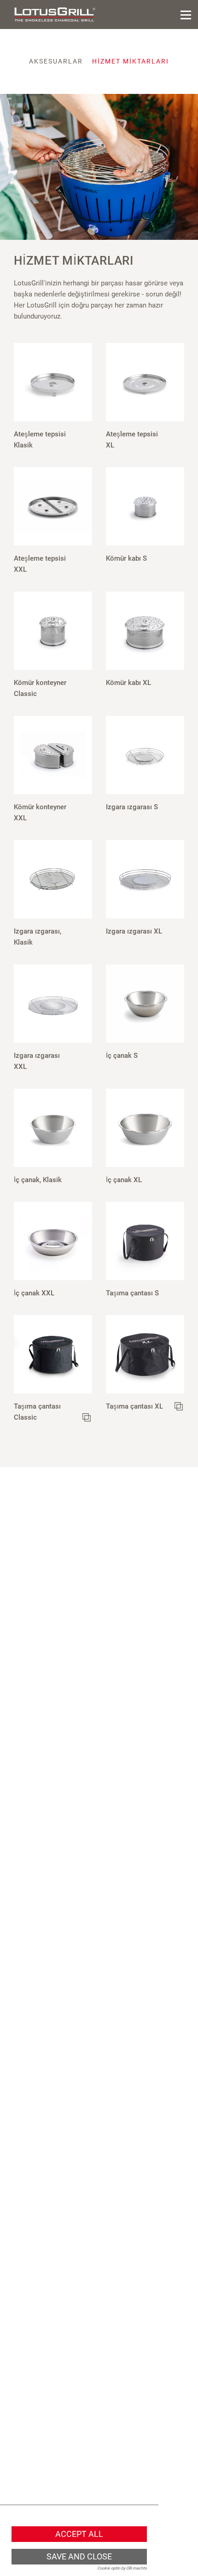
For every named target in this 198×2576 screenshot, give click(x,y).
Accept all (79, 2534)
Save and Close (79, 2557)
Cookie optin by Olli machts (122, 2568)
